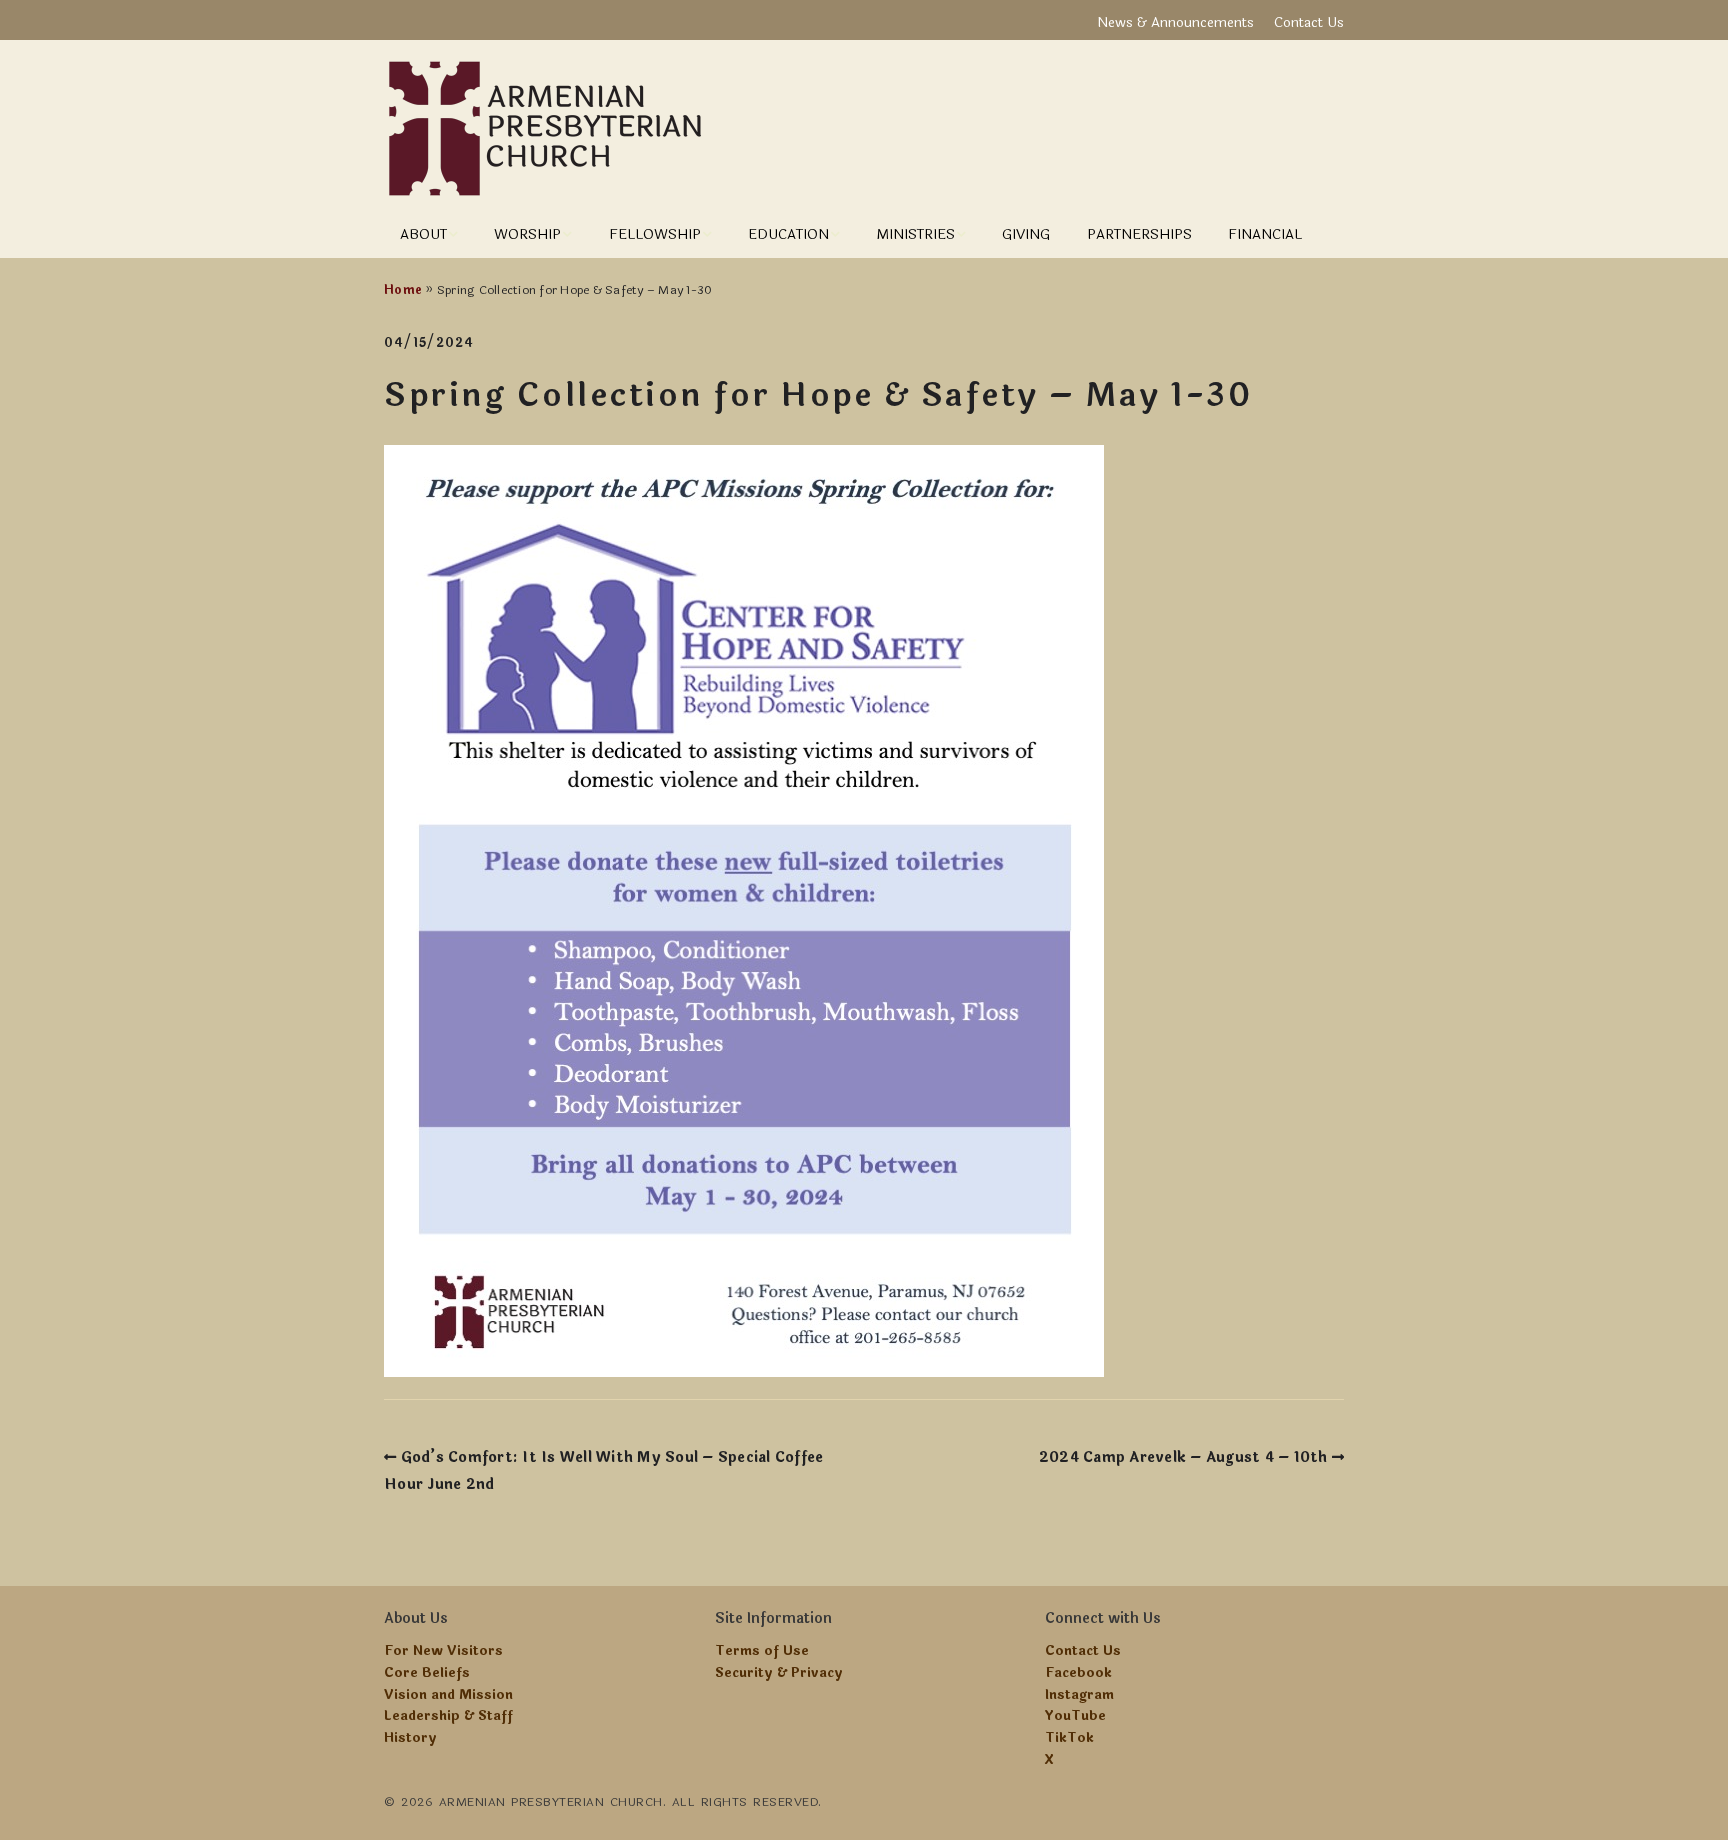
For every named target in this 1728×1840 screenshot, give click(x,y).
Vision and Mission (448, 1695)
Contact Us (1309, 22)
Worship (527, 234)
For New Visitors (443, 1651)
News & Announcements (1175, 22)
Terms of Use (762, 1651)
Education (788, 234)
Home (403, 290)
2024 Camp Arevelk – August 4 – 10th (1183, 1457)
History (410, 1738)
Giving (1026, 234)
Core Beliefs (427, 1673)
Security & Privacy (779, 1673)
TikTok (1069, 1738)
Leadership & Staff (448, 1716)
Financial (1265, 234)
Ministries (915, 234)
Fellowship (655, 234)
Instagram (1079, 1695)
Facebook (1078, 1673)
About (423, 234)
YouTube (1075, 1716)
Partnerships (1139, 234)
